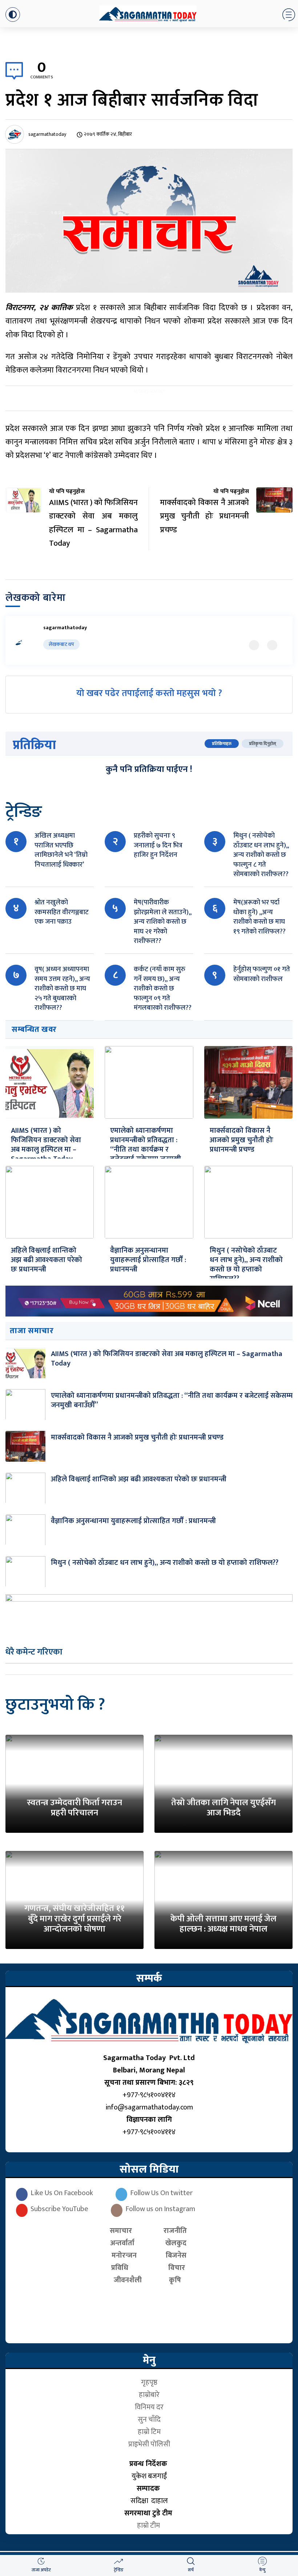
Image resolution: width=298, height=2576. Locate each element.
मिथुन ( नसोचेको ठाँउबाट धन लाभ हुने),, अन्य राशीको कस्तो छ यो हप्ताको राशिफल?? (246, 1265)
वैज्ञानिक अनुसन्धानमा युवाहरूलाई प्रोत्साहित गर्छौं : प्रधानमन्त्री (148, 1260)
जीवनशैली (128, 2280)
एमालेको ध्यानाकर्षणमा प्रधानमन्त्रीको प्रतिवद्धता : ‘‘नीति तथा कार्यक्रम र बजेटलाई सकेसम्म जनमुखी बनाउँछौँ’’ (146, 1149)
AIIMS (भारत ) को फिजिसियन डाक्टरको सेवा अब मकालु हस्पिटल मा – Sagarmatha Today (46, 1145)
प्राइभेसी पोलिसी (149, 2444)
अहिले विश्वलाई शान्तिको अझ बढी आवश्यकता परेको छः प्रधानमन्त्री (47, 1260)
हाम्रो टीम (149, 2526)
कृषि (177, 2280)
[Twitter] (254, 645)
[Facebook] (272, 645)
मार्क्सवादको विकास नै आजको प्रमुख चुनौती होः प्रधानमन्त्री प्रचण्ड (241, 1140)
